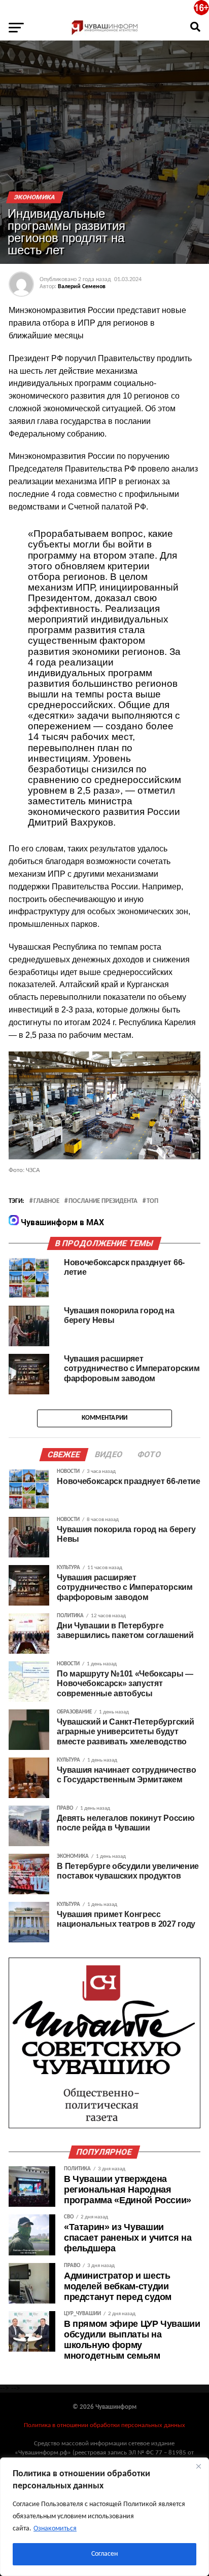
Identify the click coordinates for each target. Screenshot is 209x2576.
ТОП (152, 1201)
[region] (104, 2517)
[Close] (198, 2466)
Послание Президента (103, 1201)
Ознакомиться (55, 2529)
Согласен (104, 2554)
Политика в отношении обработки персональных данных (104, 2425)
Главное (46, 1201)
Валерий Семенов (82, 287)
